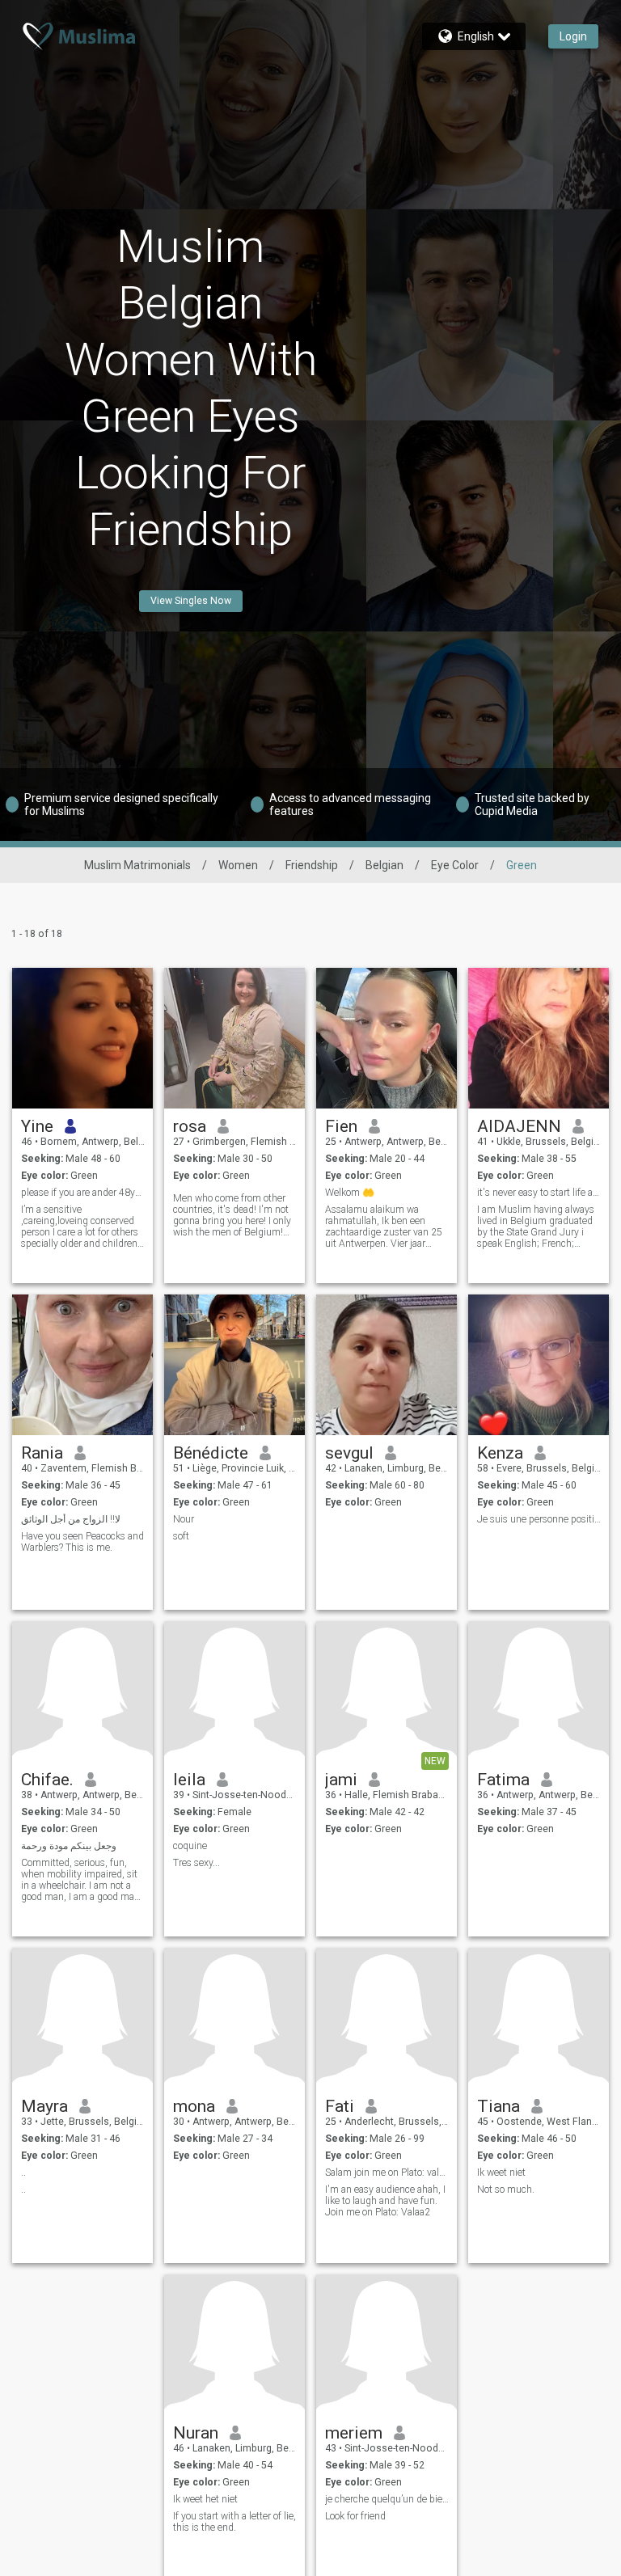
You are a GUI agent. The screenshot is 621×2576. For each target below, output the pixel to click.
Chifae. (47, 1780)
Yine (37, 1126)
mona (194, 2106)
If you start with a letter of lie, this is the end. (234, 2522)
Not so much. (506, 2190)
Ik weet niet (501, 2173)
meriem (354, 2433)
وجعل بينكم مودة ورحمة (69, 1846)
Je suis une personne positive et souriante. (539, 1519)
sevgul (349, 1453)
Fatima (503, 1780)
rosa (190, 1126)
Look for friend (355, 2516)
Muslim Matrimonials (137, 865)
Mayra (44, 2106)
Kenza (500, 1453)
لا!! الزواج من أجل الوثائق (71, 1519)
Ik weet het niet (205, 2499)
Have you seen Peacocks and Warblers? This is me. (82, 1542)
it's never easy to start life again (539, 1193)
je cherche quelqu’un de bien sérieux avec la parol (387, 2499)
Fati (340, 2106)
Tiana (498, 2106)
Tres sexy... (196, 1863)
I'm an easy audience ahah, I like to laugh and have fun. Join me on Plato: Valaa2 (385, 2201)
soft (181, 1536)
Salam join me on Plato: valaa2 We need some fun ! (387, 2173)
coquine (190, 1846)
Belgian (384, 865)
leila (189, 1780)
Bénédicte (211, 1453)
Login (573, 36)
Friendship (312, 865)
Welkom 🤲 (350, 1193)
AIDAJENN (519, 1126)
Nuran (196, 2433)
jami (341, 1780)
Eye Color (455, 865)
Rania (42, 1453)
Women (238, 865)
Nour (184, 1519)
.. (23, 2173)
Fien (341, 1126)
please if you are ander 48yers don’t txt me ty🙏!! (83, 1193)
